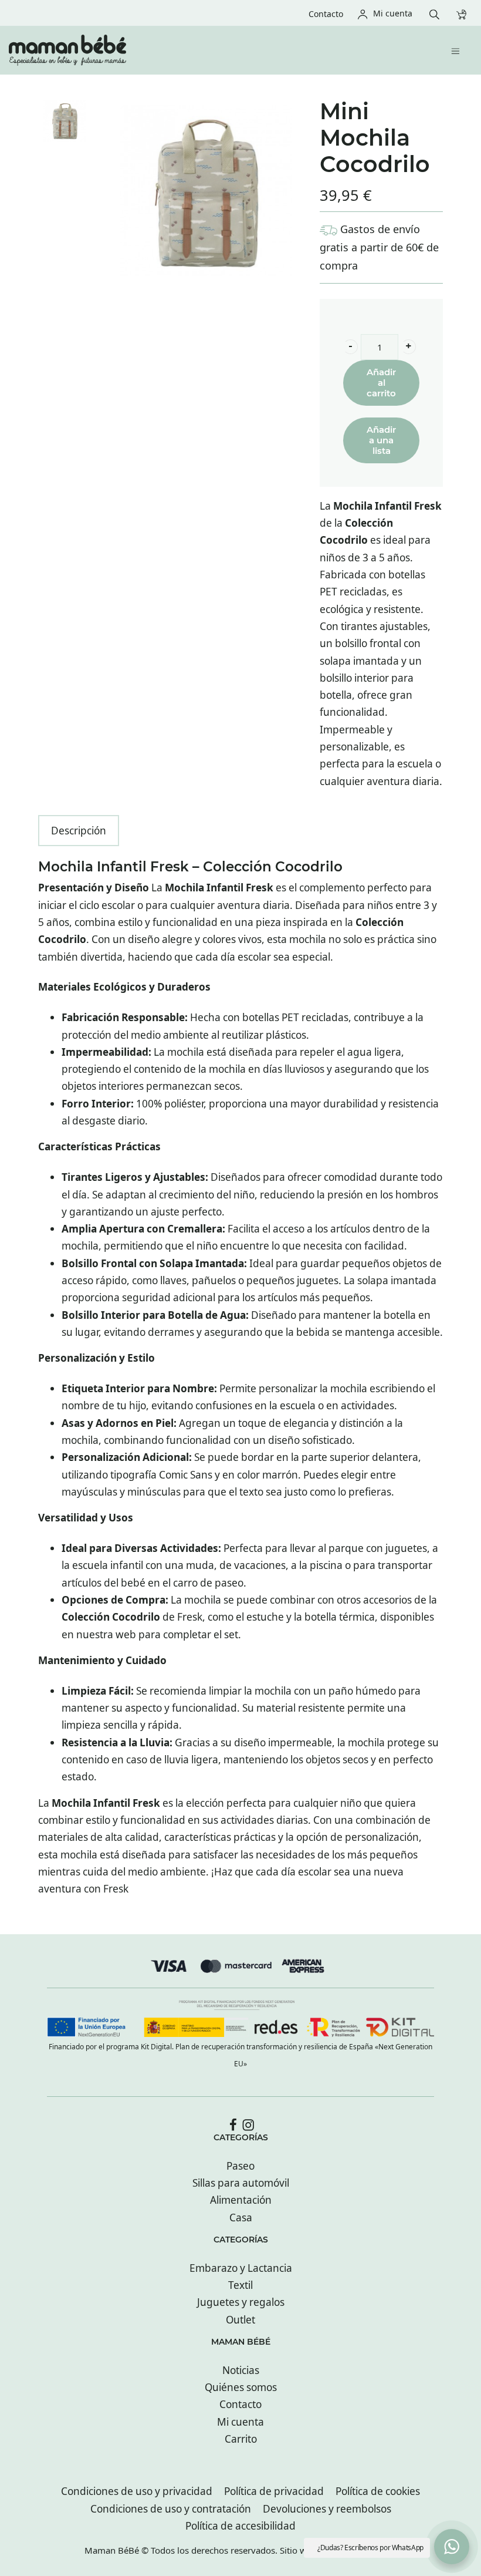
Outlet (240, 2320)
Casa (241, 2218)
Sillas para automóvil (241, 2183)
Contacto (240, 2404)
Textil (240, 2285)
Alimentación (241, 2200)
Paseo (240, 2166)
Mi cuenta (240, 2422)
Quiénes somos (241, 2387)
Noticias (241, 2370)
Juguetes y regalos (241, 2302)
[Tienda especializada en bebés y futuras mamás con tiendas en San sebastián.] (197, 50)
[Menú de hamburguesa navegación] (458, 50)
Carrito (241, 2439)
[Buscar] (437, 13)
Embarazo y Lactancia (241, 2268)
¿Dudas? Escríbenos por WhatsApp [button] (370, 2548)
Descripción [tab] (79, 831)
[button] (350, 347)
